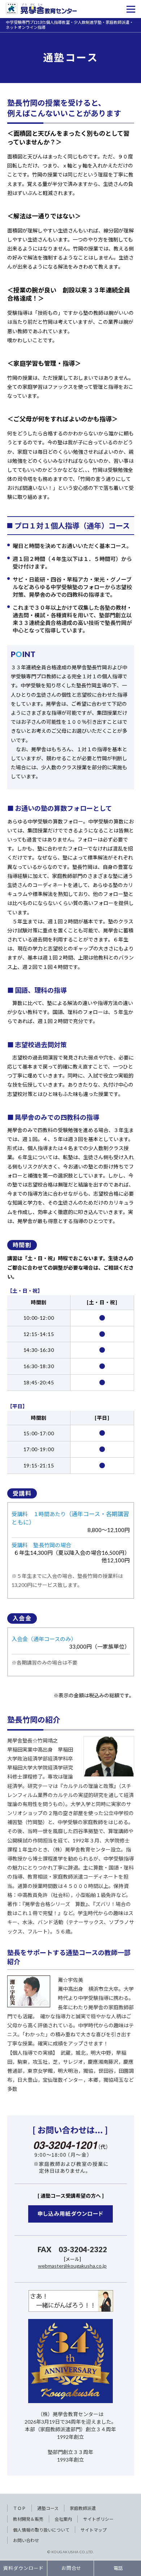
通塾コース (48, 2508)
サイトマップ (94, 2530)
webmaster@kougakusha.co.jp (72, 2266)
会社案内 (63, 2519)
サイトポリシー (98, 2519)
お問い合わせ (26, 2540)
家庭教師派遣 (83, 2508)
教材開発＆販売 (28, 2519)
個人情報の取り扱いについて (41, 2530)
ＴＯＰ (20, 2508)
